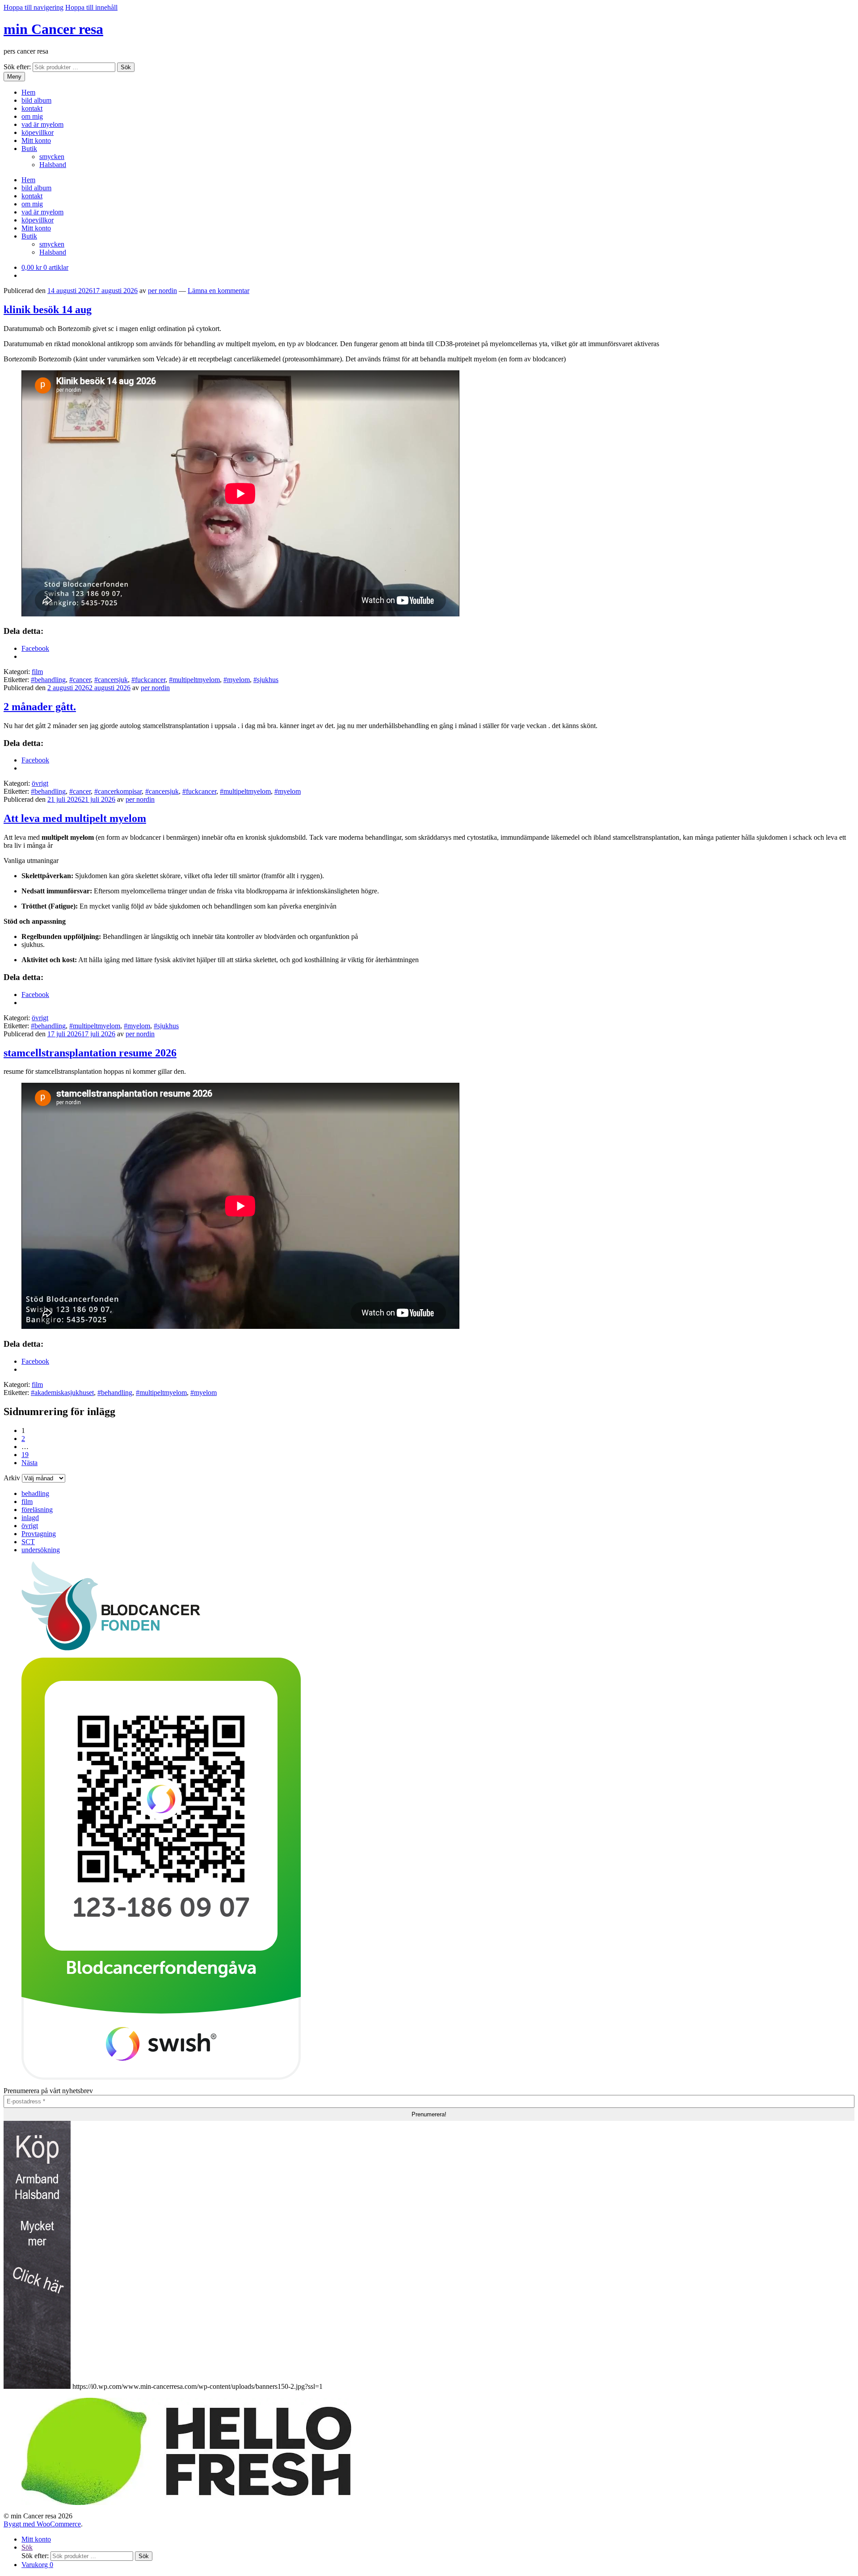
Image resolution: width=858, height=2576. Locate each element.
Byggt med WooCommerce (42, 2524)
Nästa (29, 1463)
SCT (28, 1542)
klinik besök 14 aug (48, 310)
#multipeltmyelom (194, 680)
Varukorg (37, 2565)
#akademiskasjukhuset (62, 1393)
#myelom (237, 680)
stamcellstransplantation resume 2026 (90, 1053)
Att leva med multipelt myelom (75, 818)
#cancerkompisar (118, 791)
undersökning (41, 1550)
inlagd (30, 1518)
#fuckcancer (148, 680)
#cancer (80, 680)
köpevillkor (38, 132)
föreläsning (37, 1510)
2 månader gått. (40, 707)
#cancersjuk (111, 680)
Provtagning (39, 1534)
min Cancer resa (53, 29)
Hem (28, 92)
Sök (126, 67)
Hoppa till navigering (34, 7)
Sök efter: (17, 67)
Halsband (53, 165)
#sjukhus (266, 680)
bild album (36, 100)
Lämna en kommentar (219, 291)
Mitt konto (36, 140)
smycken (52, 157)
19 (25, 1455)
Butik (29, 149)
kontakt (32, 108)
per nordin (162, 291)
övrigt (40, 783)
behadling (35, 1493)
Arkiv (12, 1478)
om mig (32, 116)
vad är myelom (42, 124)
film (37, 672)
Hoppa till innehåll (91, 7)
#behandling (48, 680)
